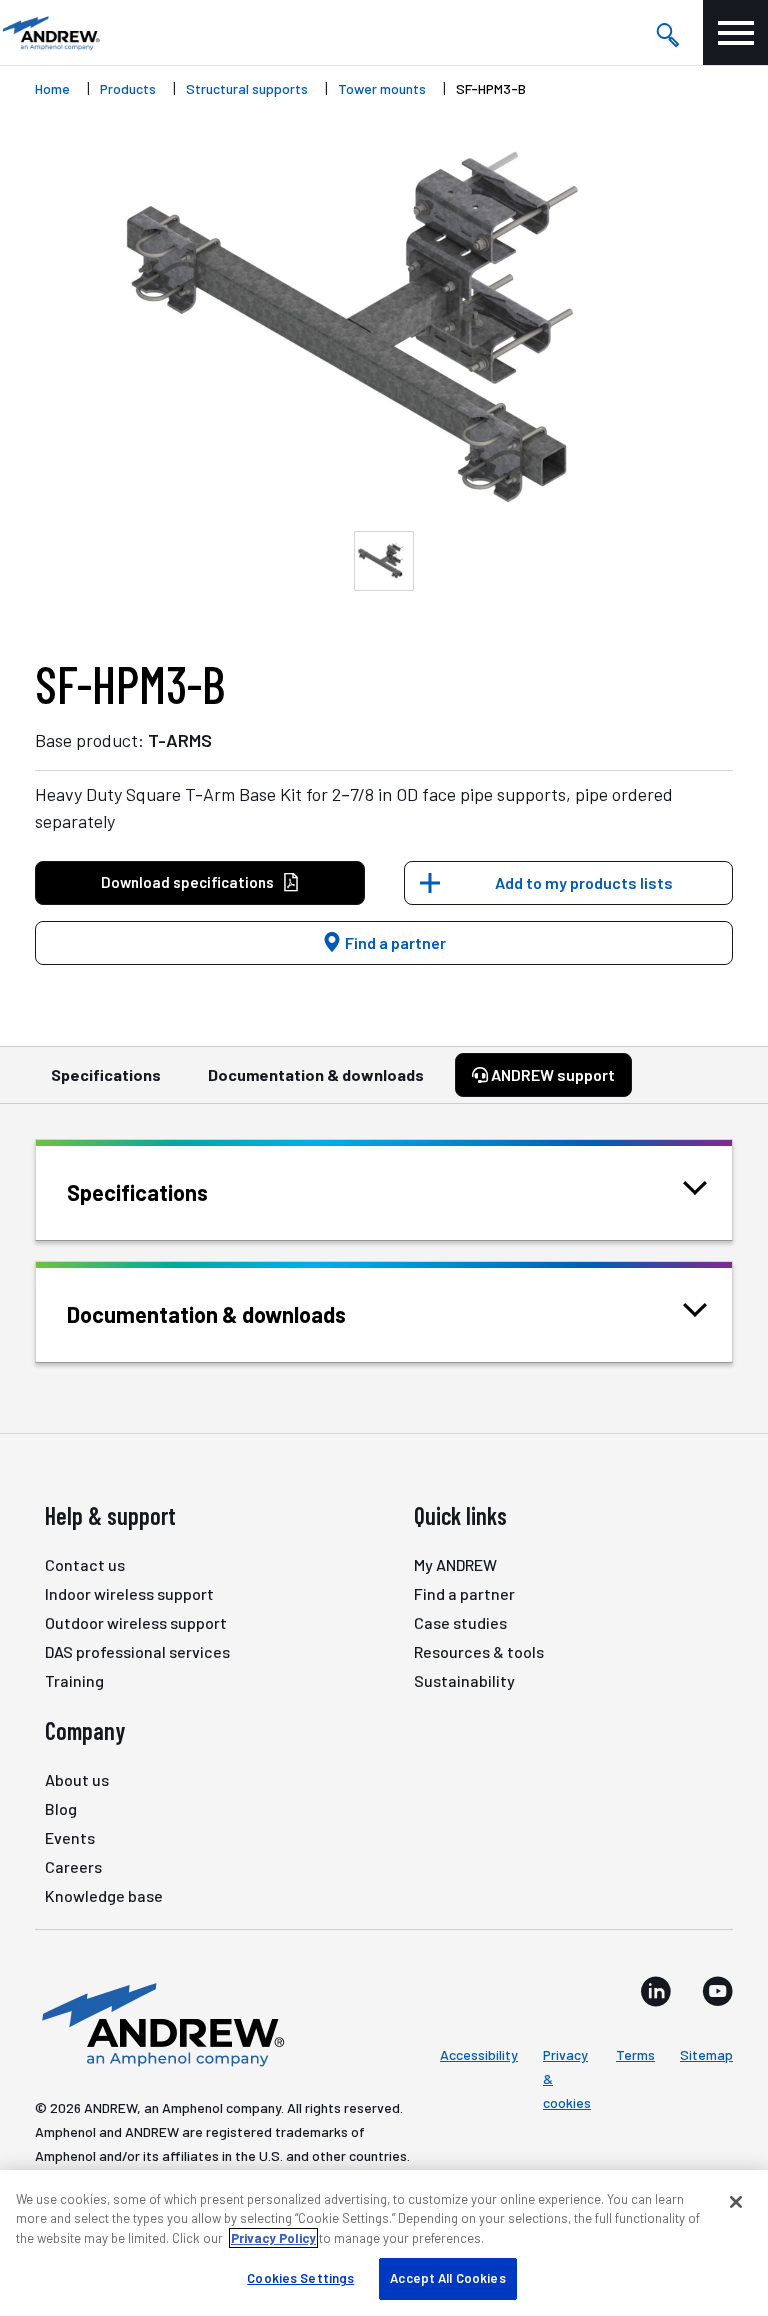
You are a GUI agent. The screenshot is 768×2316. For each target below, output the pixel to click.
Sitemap (706, 2054)
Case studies (460, 1622)
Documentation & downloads (316, 1074)
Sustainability (464, 1680)
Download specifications (187, 882)
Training (74, 1680)
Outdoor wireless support (136, 1622)
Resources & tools (479, 1651)
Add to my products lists (584, 882)
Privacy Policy (273, 2238)
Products (128, 88)
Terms (635, 2054)
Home (52, 88)
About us (77, 1779)
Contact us (85, 1564)
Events (70, 1837)
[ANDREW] (50, 32)
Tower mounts (382, 88)
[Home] (160, 2023)
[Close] (736, 2202)
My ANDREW (455, 1564)
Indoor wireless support (129, 1593)
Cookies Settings (300, 2278)
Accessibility (479, 2054)
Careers (73, 1866)
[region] (384, 2243)
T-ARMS (180, 740)
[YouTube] (717, 1991)
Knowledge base (104, 1895)
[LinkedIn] (656, 1991)
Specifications (106, 1074)
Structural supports (247, 88)
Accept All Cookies (447, 2278)
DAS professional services (137, 1651)
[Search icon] (667, 33)
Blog (61, 1808)
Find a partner (394, 942)
